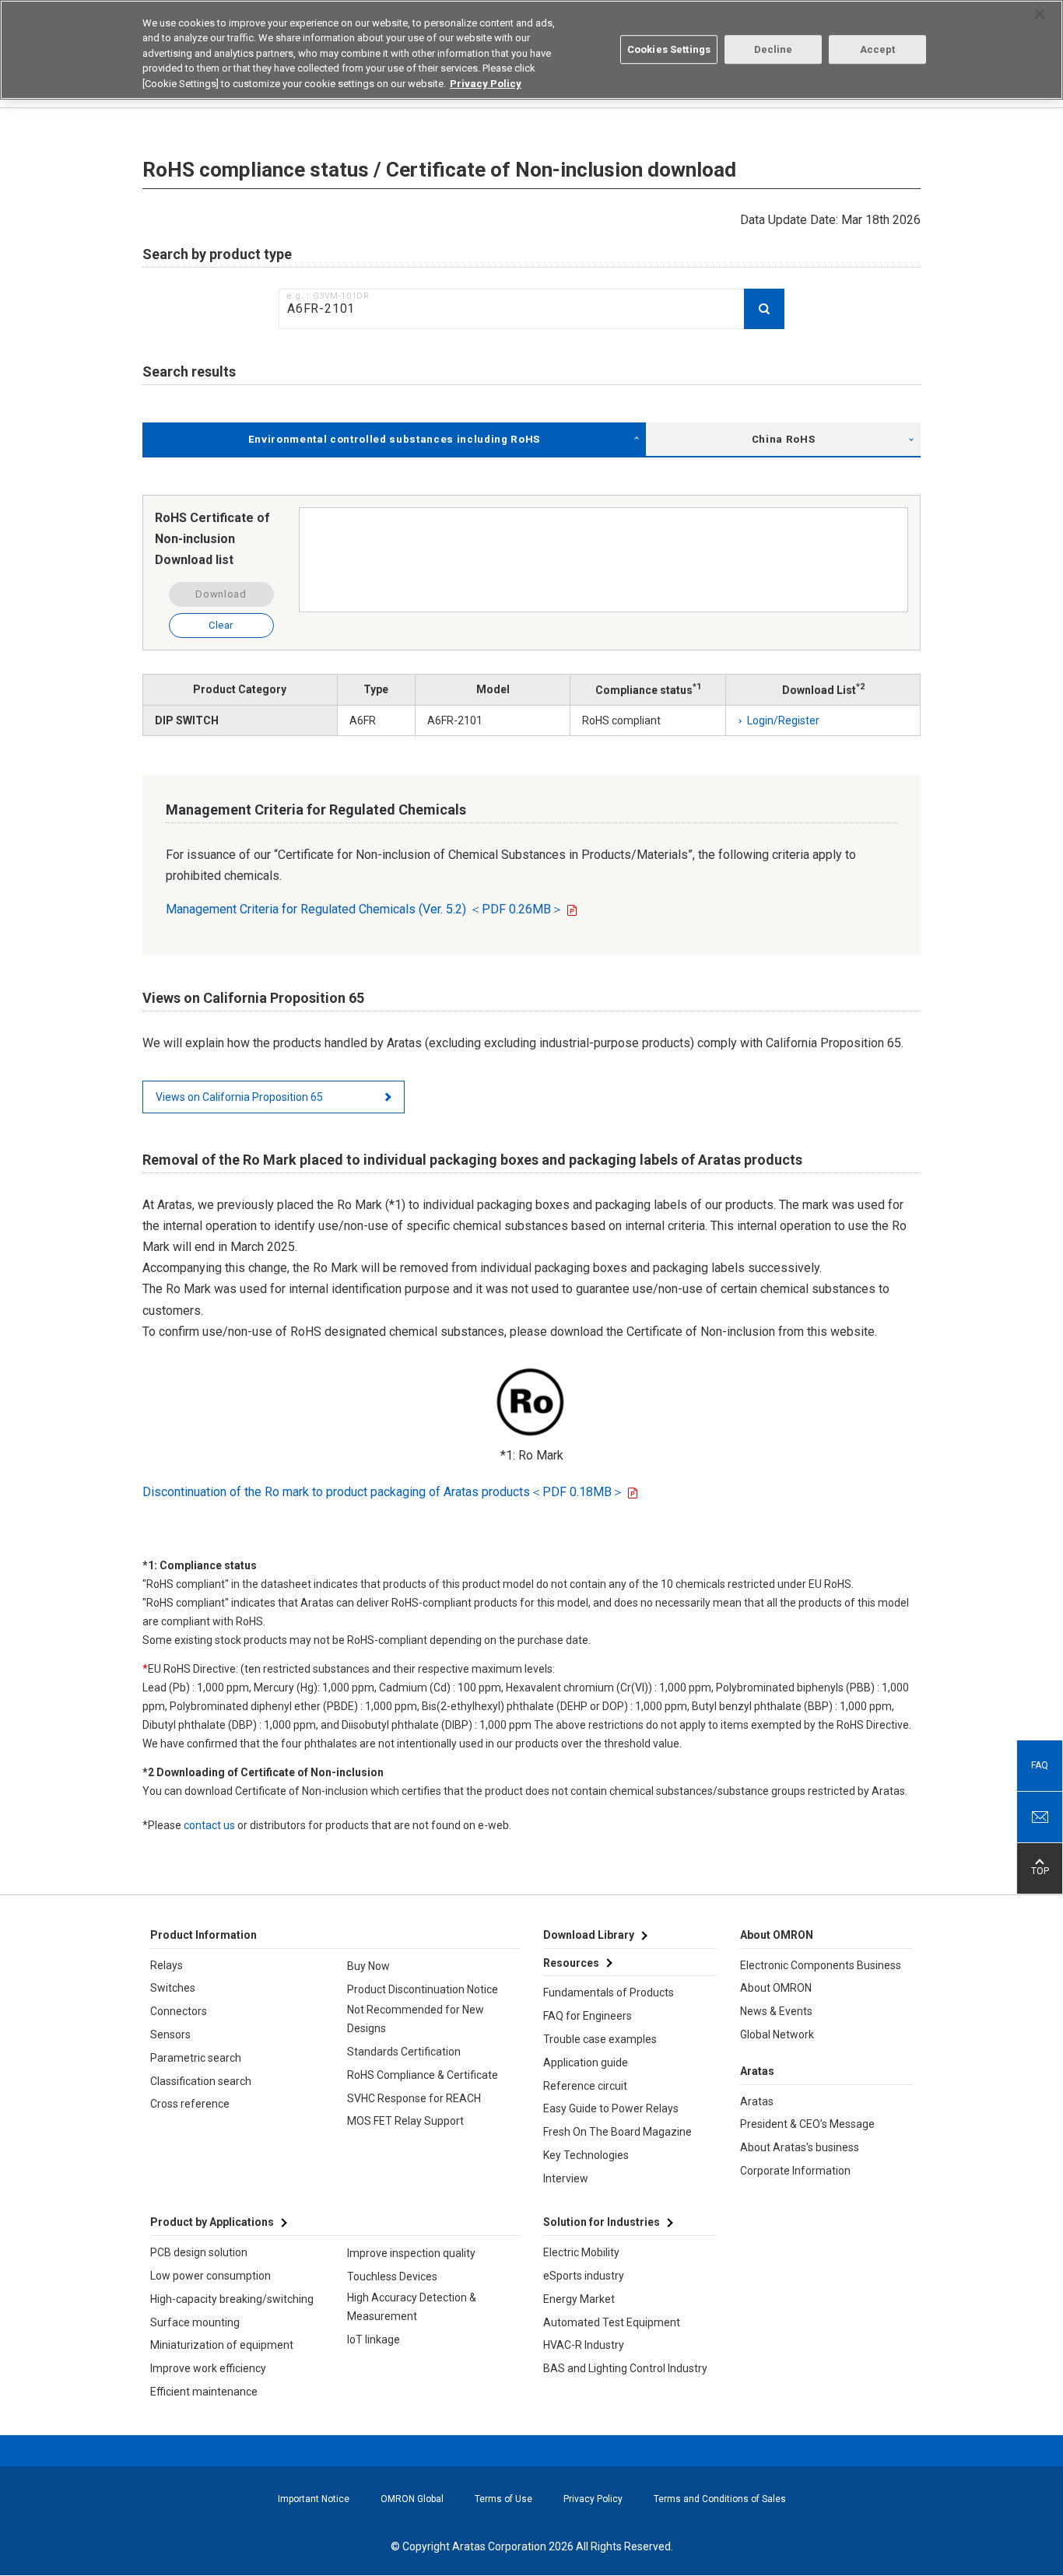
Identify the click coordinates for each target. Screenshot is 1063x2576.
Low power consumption (210, 2276)
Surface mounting (195, 2322)
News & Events (776, 2011)
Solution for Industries (602, 2222)
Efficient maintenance (204, 2392)
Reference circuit (585, 2086)
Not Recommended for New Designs (416, 2019)
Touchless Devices (392, 2276)
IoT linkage (374, 2339)
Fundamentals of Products (609, 1992)
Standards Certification (404, 2052)
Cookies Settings (669, 49)
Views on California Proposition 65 (239, 1097)
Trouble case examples (600, 2039)
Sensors (170, 2035)
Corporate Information (795, 2171)
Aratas (757, 2101)
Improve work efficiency (208, 2368)
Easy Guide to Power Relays (611, 2108)
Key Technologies (586, 2155)
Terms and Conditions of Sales (720, 2499)
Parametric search (196, 2058)
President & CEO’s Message (807, 2124)
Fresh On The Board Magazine (617, 2132)
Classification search (201, 2081)
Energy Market (579, 2299)
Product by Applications (212, 2222)
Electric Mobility (581, 2252)
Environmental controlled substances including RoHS (394, 439)
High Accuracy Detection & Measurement (412, 2307)
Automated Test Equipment (612, 2322)
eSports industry (584, 2276)
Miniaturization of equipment (222, 2345)
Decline (774, 49)
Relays (167, 1965)
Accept (878, 49)
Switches (173, 1988)
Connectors (179, 2011)
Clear (221, 625)
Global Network (777, 2035)
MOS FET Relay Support (405, 2121)
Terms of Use (503, 2499)
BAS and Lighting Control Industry (625, 2368)
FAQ (1040, 1765)
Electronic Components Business (821, 1965)
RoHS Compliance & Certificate (423, 2075)
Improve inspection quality (411, 2253)
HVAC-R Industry (584, 2345)
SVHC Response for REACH (414, 2098)
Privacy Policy (593, 2499)
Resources (571, 1963)
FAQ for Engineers (588, 2016)
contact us (209, 1825)
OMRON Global (412, 2499)
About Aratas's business (800, 2147)
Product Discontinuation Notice (423, 1989)
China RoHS (784, 439)
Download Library (589, 1935)
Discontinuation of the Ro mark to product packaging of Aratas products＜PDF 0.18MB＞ (383, 1492)
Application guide (586, 2063)
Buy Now (368, 1966)
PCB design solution (199, 2252)
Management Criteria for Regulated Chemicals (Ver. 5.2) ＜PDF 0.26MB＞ (365, 909)
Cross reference (190, 2104)
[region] (531, 50)
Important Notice (314, 2499)
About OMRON (776, 1988)
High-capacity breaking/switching (232, 2299)
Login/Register (783, 720)
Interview (566, 2178)
